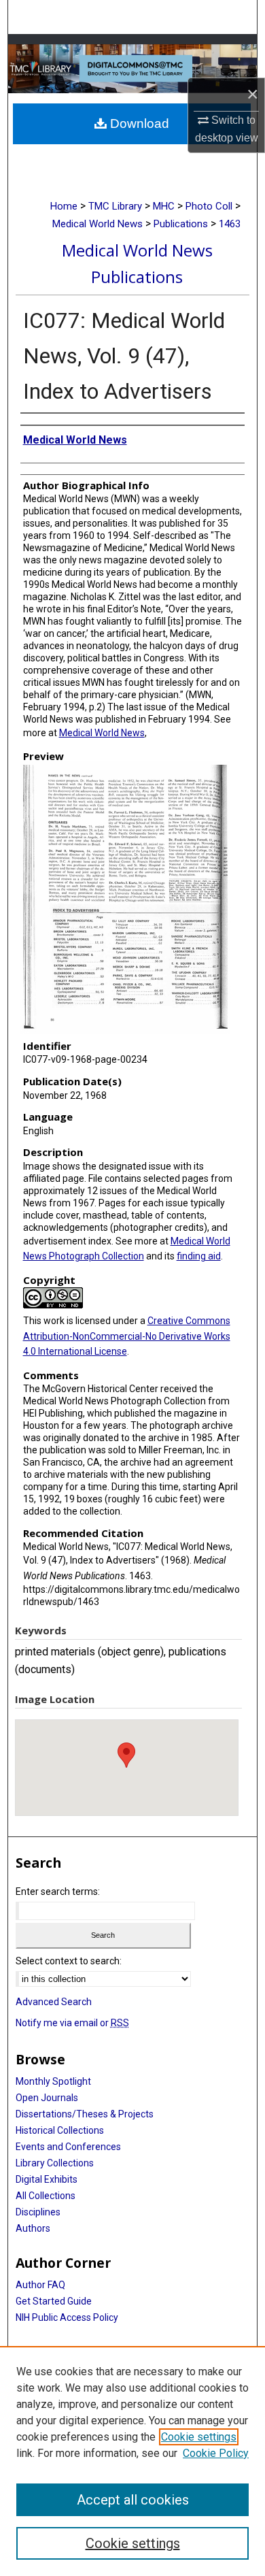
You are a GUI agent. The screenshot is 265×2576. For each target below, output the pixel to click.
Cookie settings (199, 2437)
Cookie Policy (216, 2453)
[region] (132, 2461)
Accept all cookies (133, 2500)
